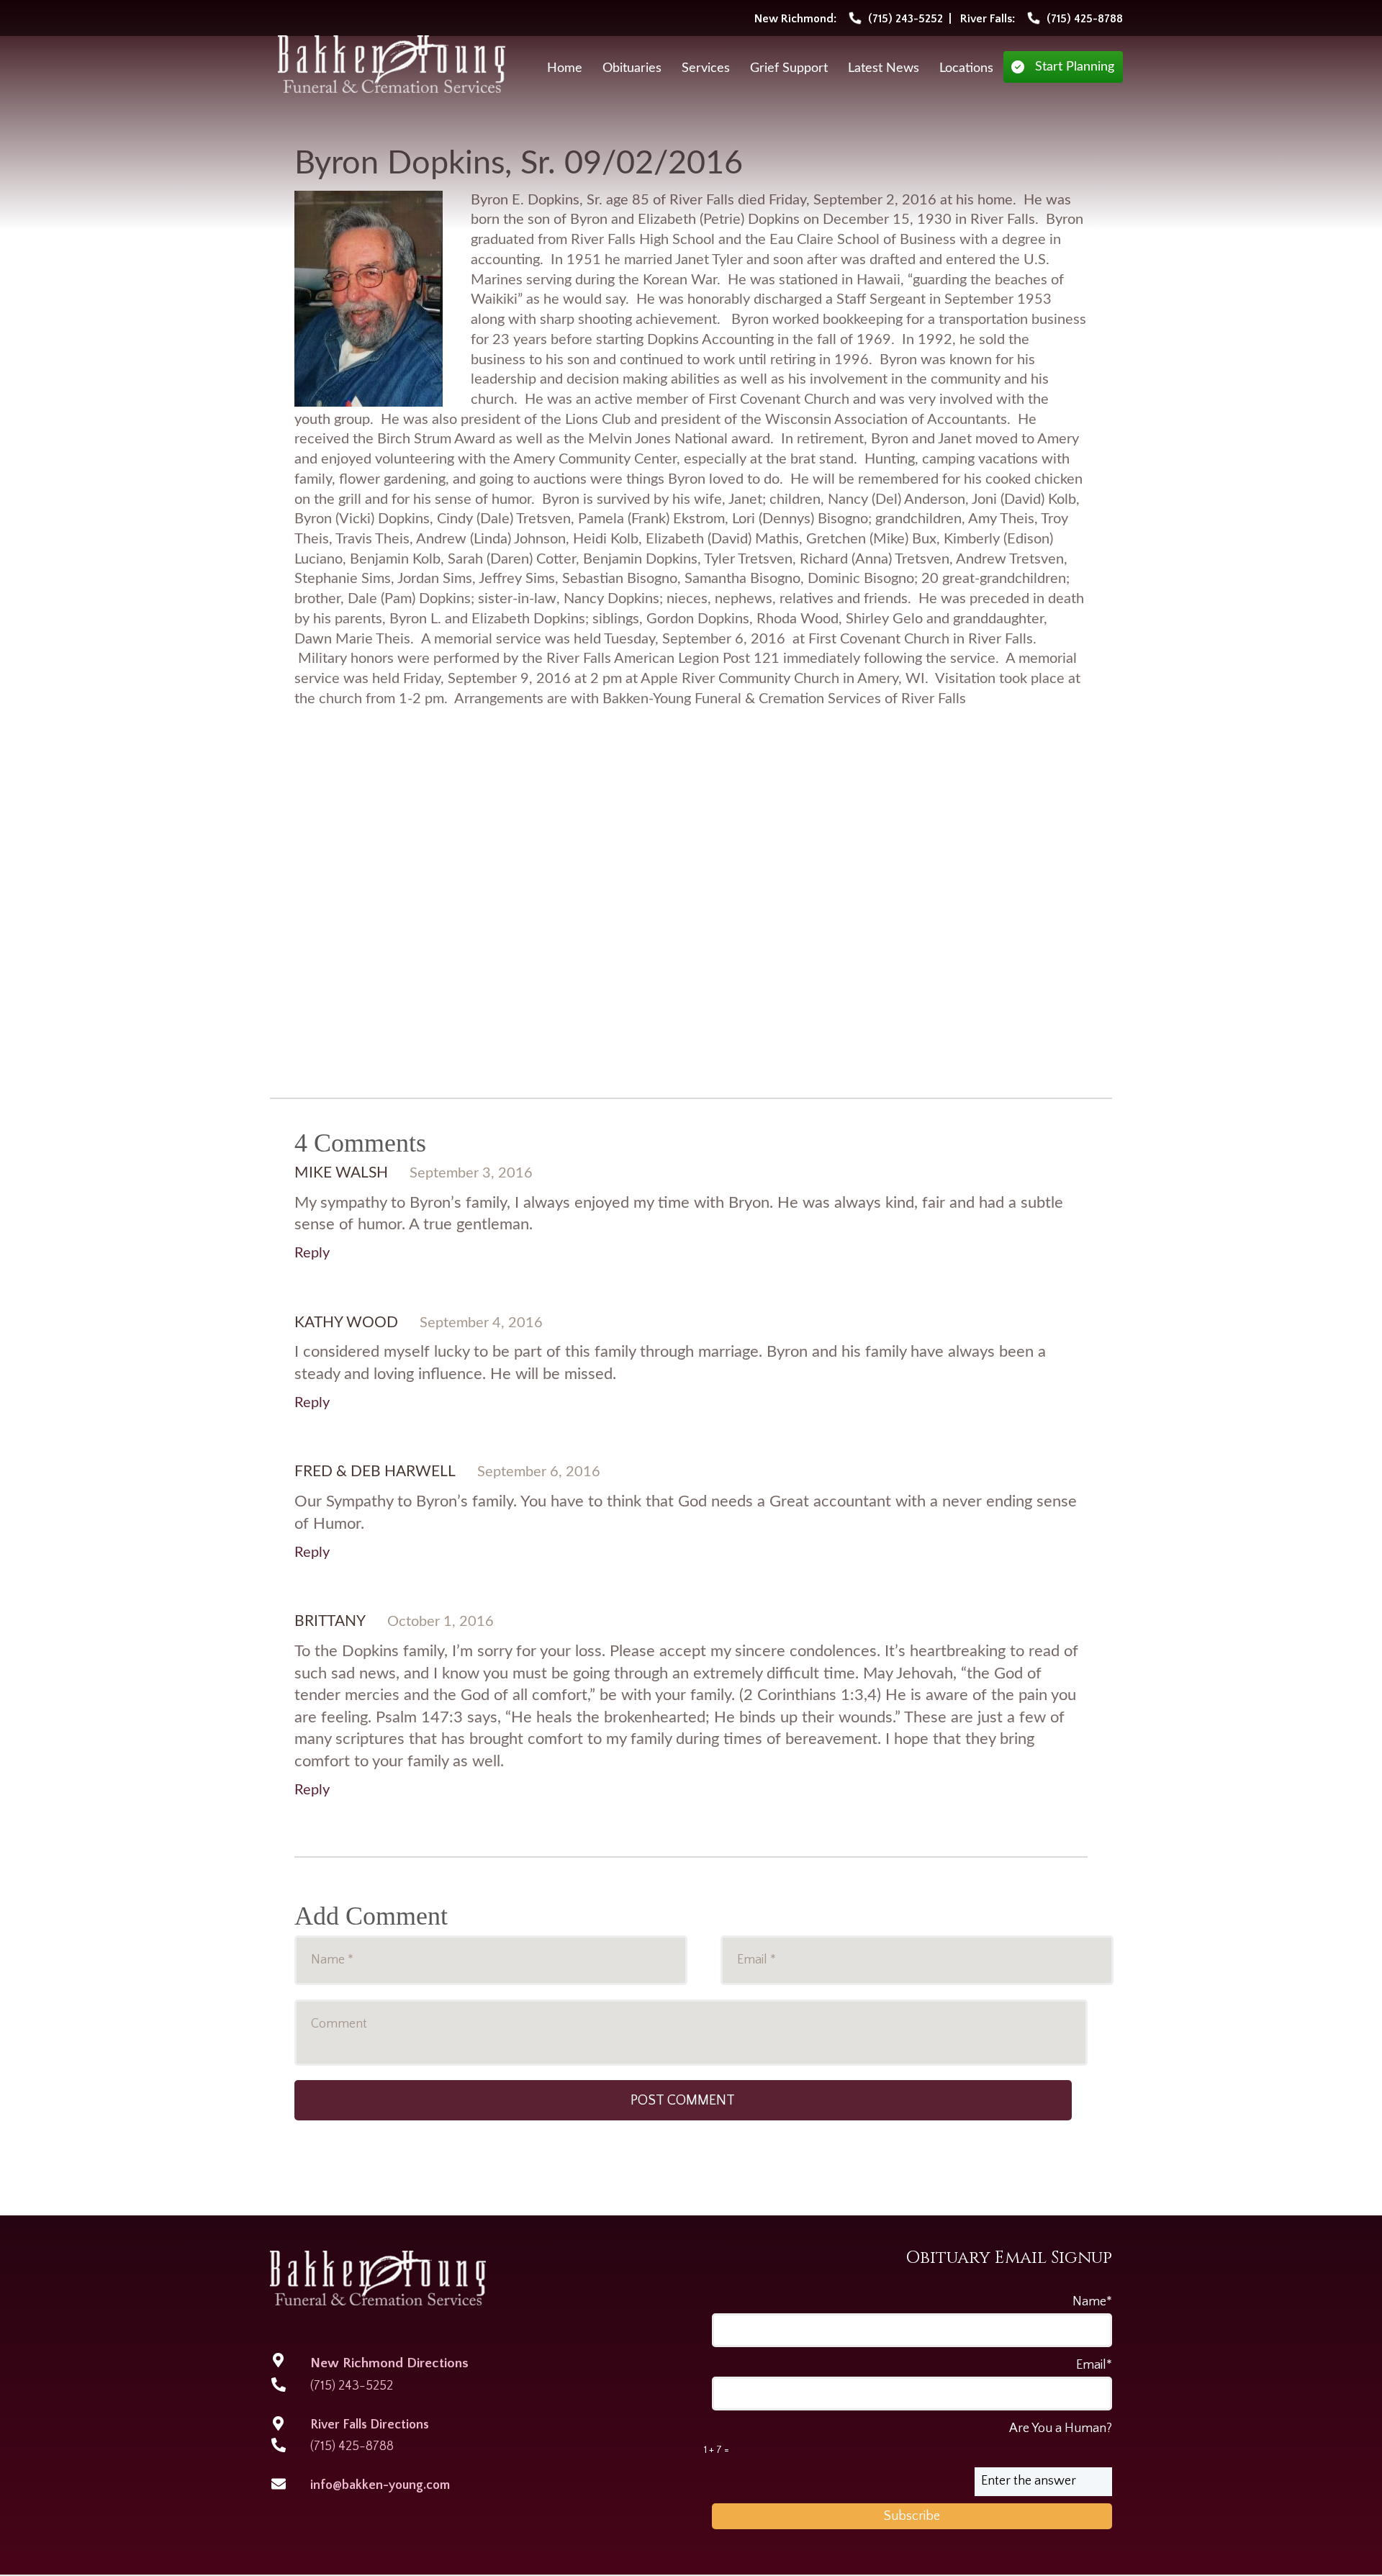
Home (565, 68)
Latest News (884, 68)
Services (706, 68)
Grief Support (789, 68)
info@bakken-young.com (380, 2485)
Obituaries (632, 68)
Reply (312, 1253)
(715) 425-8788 (352, 2446)
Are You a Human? (908, 2439)
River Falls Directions (370, 2425)
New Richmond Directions (389, 2363)
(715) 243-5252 (352, 2386)
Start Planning (1075, 67)
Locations (966, 68)
